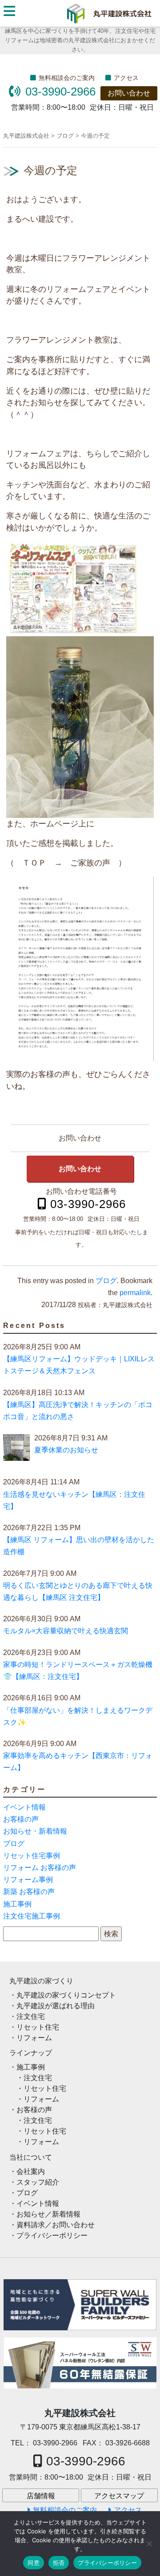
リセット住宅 (38, 2027)
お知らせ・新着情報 (35, 1831)
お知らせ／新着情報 (48, 2214)
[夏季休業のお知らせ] (16, 1449)
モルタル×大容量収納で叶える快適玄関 (66, 1631)
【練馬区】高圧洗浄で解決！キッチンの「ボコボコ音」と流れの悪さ (78, 1411)
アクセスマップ (119, 2496)
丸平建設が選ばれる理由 (56, 2006)
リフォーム (34, 2038)
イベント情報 (24, 1807)
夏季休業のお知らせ (66, 1450)
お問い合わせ (129, 93)
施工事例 (17, 1904)
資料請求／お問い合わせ (56, 2225)
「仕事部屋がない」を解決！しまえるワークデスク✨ (78, 1716)
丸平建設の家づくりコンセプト (66, 1995)
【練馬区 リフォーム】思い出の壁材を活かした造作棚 (79, 1546)
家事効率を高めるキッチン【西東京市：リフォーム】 (78, 1762)
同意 (34, 2563)
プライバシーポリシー (52, 2235)
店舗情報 (41, 2496)
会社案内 (31, 2171)
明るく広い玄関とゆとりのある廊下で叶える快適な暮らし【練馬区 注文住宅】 (78, 1591)
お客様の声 (21, 1819)
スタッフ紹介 (38, 2182)
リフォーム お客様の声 (40, 1868)
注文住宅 (31, 2016)
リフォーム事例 (28, 1880)
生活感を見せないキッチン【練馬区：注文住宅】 (74, 1500)
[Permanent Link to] (80, 2363)
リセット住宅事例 (32, 1856)
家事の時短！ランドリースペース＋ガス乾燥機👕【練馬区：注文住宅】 (78, 1671)
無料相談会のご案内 (67, 78)
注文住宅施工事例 (32, 1916)
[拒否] (149, 2544)
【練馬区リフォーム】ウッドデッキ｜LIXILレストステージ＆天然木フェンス (79, 1365)
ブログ (106, 1281)
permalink (135, 1293)
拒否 (59, 2563)
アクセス (126, 78)
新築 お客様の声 (29, 1892)
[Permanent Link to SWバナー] (80, 2305)
